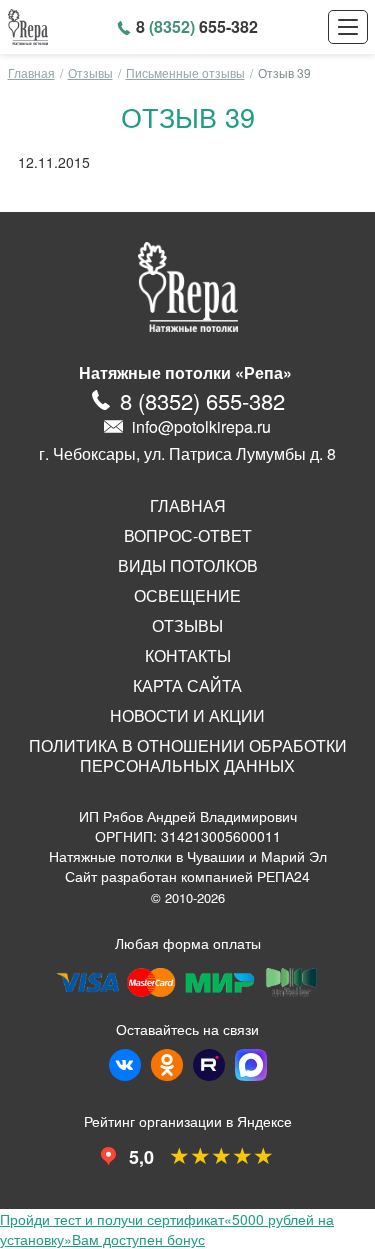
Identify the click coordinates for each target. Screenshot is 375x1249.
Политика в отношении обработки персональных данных (188, 756)
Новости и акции (187, 716)
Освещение (187, 596)
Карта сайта (187, 686)
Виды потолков (188, 566)
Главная (31, 72)
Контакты (188, 656)
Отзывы (90, 72)
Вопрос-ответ (188, 536)
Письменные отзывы (185, 72)
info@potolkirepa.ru (201, 426)
